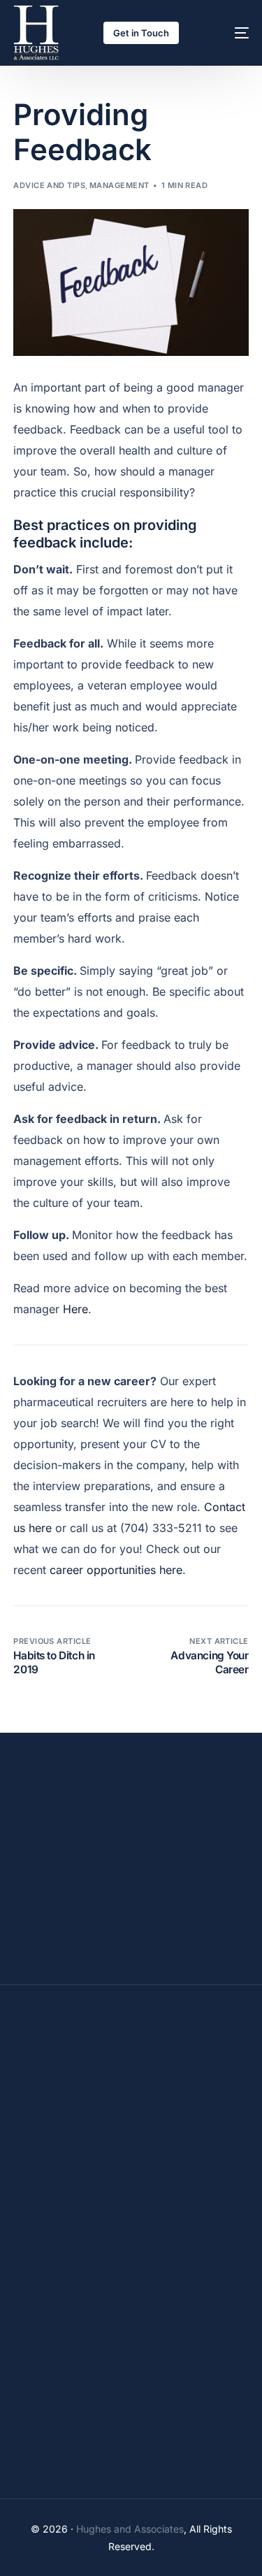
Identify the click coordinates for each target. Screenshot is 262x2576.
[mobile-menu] (228, 33)
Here (75, 1309)
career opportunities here (116, 1570)
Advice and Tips (49, 185)
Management (119, 185)
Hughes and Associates (130, 2529)
